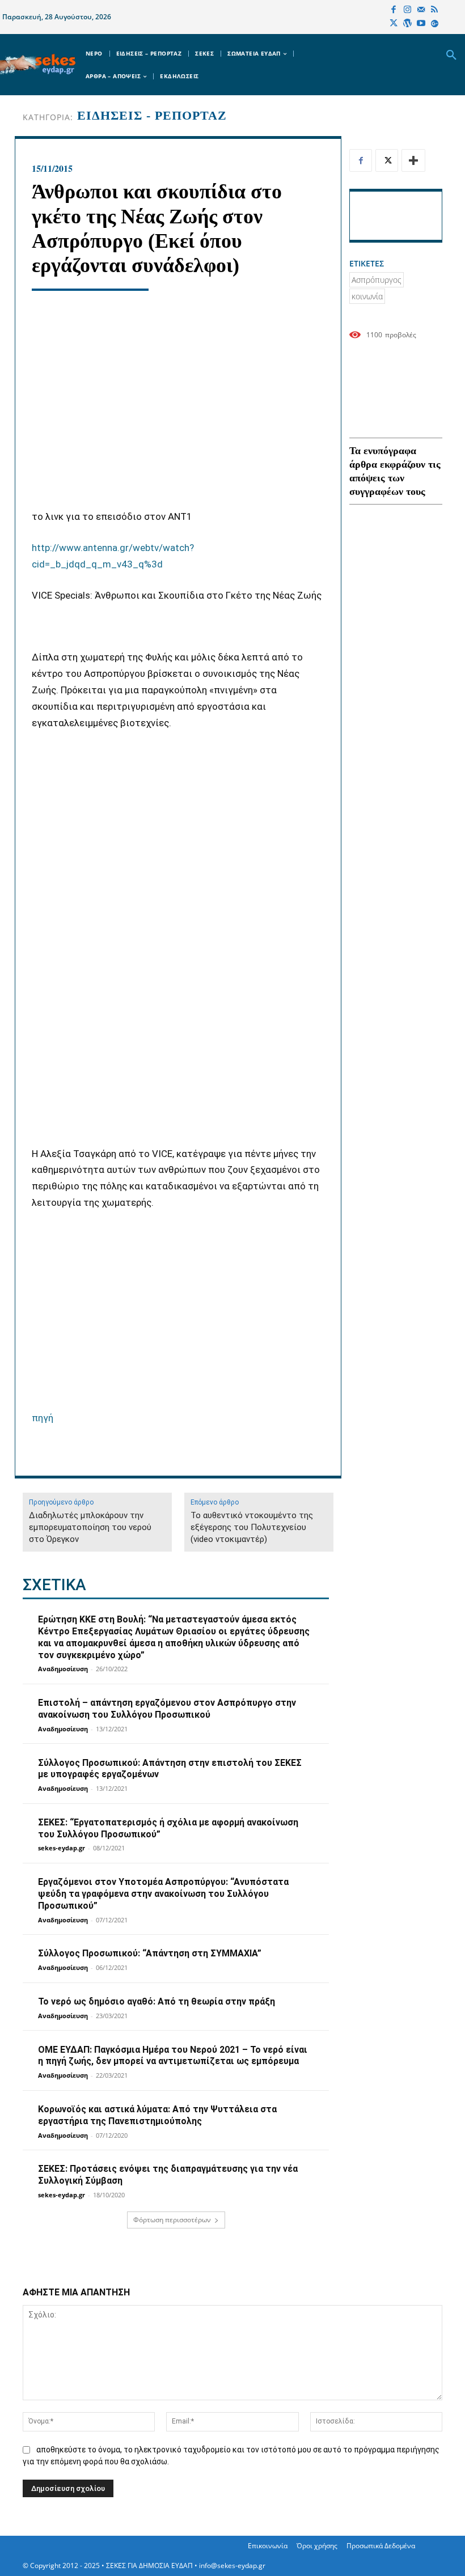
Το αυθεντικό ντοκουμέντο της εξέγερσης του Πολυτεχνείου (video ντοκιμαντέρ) (252, 1527)
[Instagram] (407, 10)
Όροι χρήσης (317, 2546)
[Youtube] (421, 24)
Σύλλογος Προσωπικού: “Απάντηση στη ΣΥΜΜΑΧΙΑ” (150, 1953)
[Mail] (421, 10)
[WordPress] (407, 24)
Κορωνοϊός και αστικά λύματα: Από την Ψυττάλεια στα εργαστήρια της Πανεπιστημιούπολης (157, 2115)
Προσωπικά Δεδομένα (381, 2546)
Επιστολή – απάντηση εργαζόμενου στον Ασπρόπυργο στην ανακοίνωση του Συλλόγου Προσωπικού (167, 1709)
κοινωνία (367, 296)
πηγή (43, 1418)
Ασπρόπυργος (377, 280)
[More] (413, 160)
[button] (451, 56)
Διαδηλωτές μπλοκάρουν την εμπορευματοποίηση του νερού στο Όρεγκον (90, 1527)
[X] (394, 24)
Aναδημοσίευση (63, 1669)
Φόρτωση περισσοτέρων (172, 2220)
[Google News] (434, 24)
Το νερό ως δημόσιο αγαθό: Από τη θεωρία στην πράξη (157, 2001)
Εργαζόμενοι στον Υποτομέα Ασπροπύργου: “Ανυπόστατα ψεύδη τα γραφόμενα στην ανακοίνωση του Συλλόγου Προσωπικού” (163, 1894)
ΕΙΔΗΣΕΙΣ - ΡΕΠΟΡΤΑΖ (152, 116)
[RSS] (434, 10)
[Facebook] (394, 10)
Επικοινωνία (268, 2546)
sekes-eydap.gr (62, 1848)
